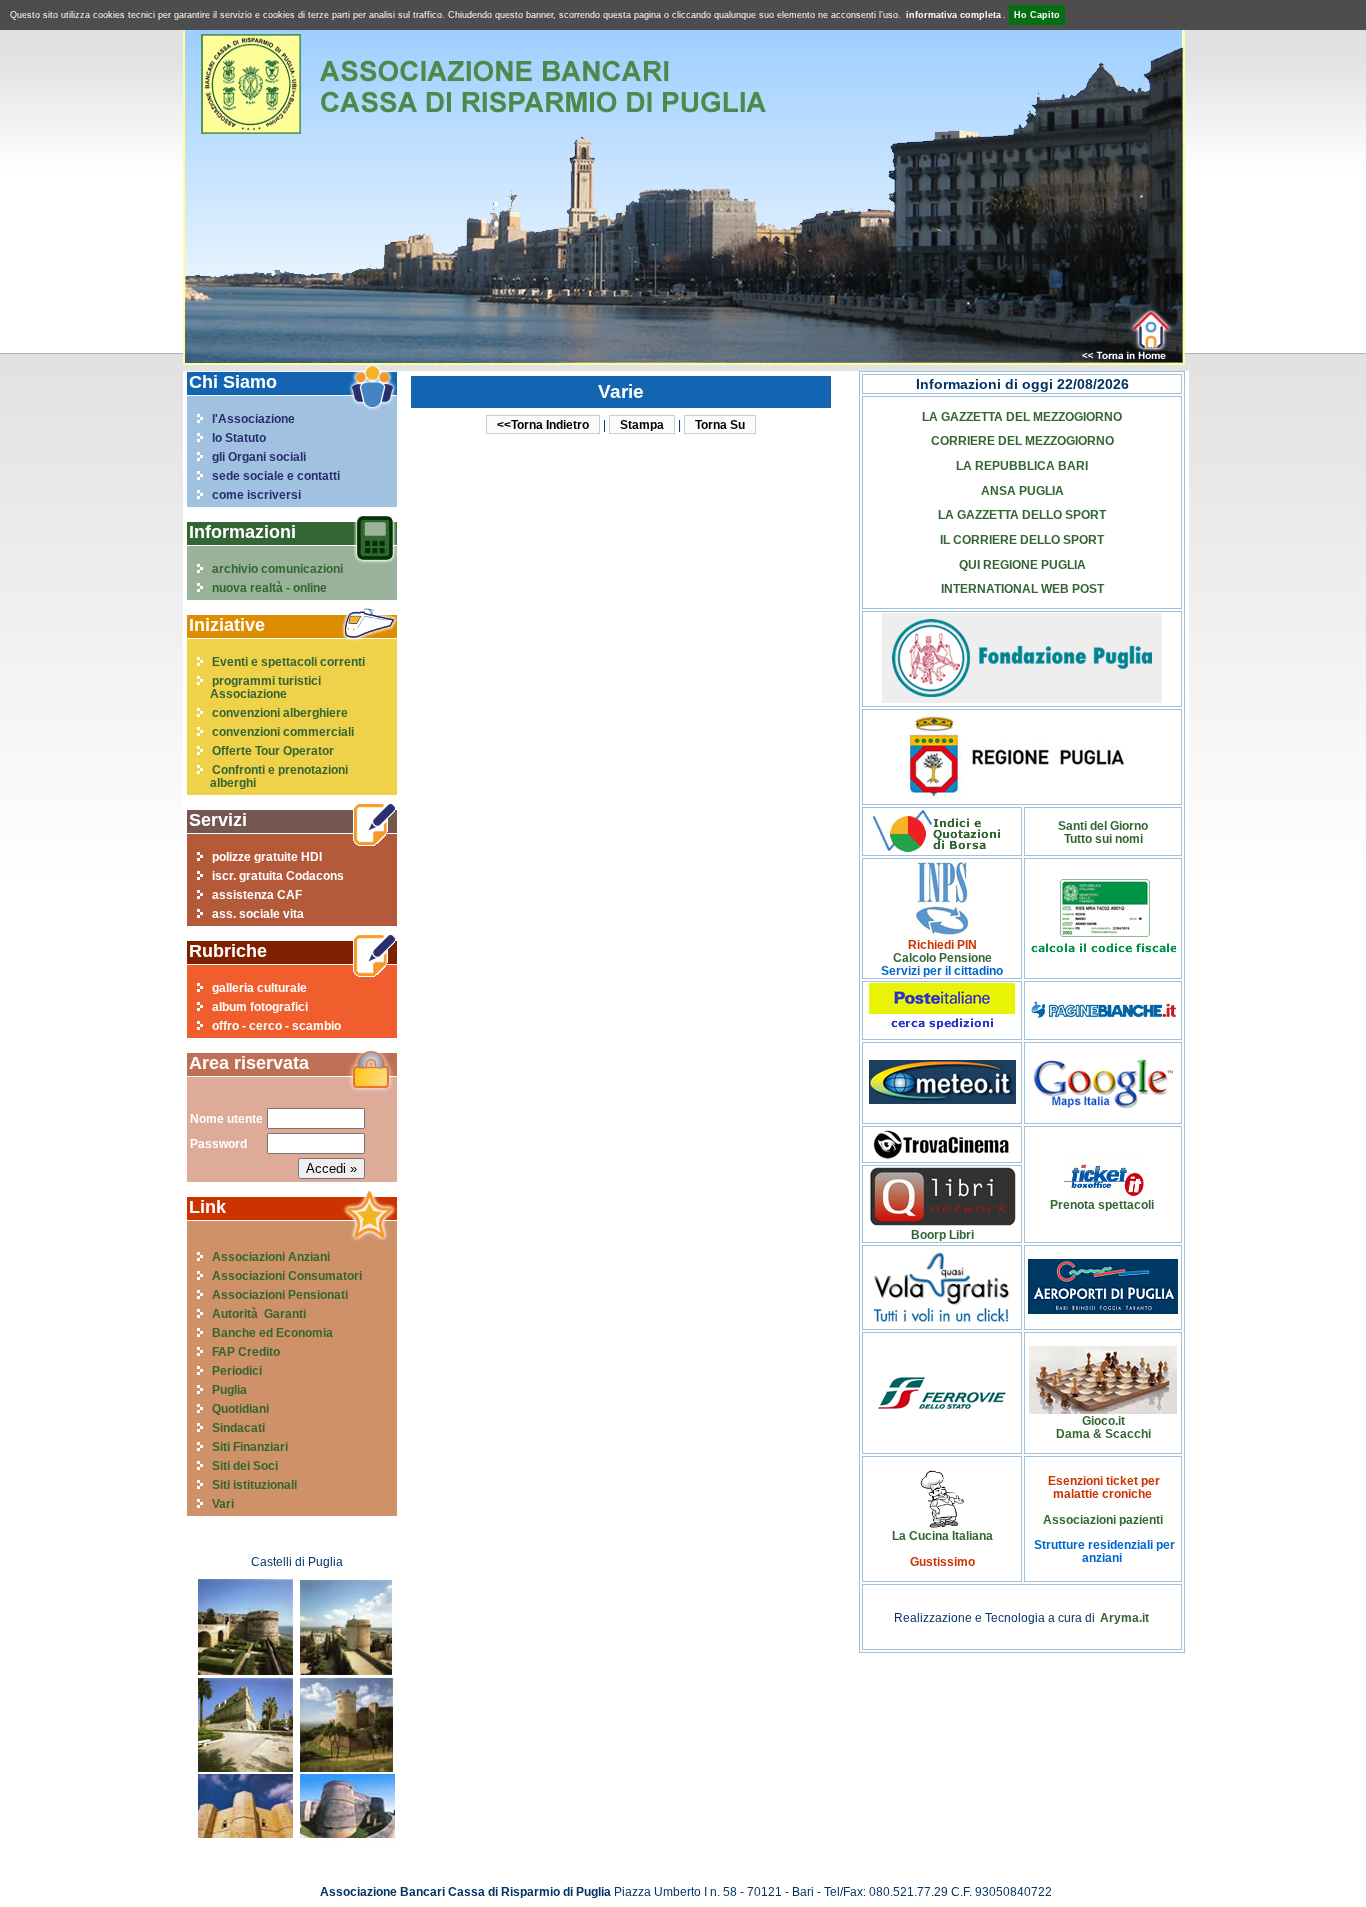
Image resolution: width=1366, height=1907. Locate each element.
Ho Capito (1037, 15)
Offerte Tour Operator (273, 750)
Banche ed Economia (272, 1332)
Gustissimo (942, 1561)
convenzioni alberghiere (280, 712)
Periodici (237, 1370)
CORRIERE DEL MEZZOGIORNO (1022, 440)
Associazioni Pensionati (280, 1294)
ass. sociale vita (258, 913)
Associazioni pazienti (1103, 1519)
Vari (223, 1503)
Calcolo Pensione (942, 957)
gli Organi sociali (259, 456)
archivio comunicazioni (277, 568)
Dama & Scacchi (1103, 1433)
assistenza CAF (257, 894)
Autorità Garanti (259, 1313)
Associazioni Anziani (271, 1256)
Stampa (642, 424)
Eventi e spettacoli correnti (288, 661)
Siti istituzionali (254, 1484)
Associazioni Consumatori (287, 1275)
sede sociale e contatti (276, 475)
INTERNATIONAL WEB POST (1022, 588)
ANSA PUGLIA (1022, 490)
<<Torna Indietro (543, 424)
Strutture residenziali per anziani (1104, 1551)
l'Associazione (253, 418)
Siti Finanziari (250, 1446)
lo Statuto (239, 437)
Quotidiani (240, 1408)
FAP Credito (246, 1351)
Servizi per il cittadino (942, 970)
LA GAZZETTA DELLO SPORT (1022, 514)
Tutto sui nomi (1103, 838)
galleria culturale (259, 987)
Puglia (229, 1389)
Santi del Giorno (1103, 825)
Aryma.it (1124, 1617)
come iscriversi (256, 494)
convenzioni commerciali (283, 731)
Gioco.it (1103, 1420)
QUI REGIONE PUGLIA (1022, 564)
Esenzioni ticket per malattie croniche (1104, 1487)
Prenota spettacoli (1102, 1204)
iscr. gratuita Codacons (278, 875)
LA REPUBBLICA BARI (1022, 465)
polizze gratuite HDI (267, 856)
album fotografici (260, 1006)
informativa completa (953, 15)
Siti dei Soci (245, 1465)
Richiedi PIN (942, 944)
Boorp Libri (942, 1234)
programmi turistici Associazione (265, 687)
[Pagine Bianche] (1103, 1013)
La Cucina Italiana (942, 1535)
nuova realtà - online (269, 587)
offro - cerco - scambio (276, 1025)
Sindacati (238, 1427)
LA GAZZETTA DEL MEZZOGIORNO (1022, 416)
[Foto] (245, 1670)
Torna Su (720, 424)
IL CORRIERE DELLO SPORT (1022, 539)
